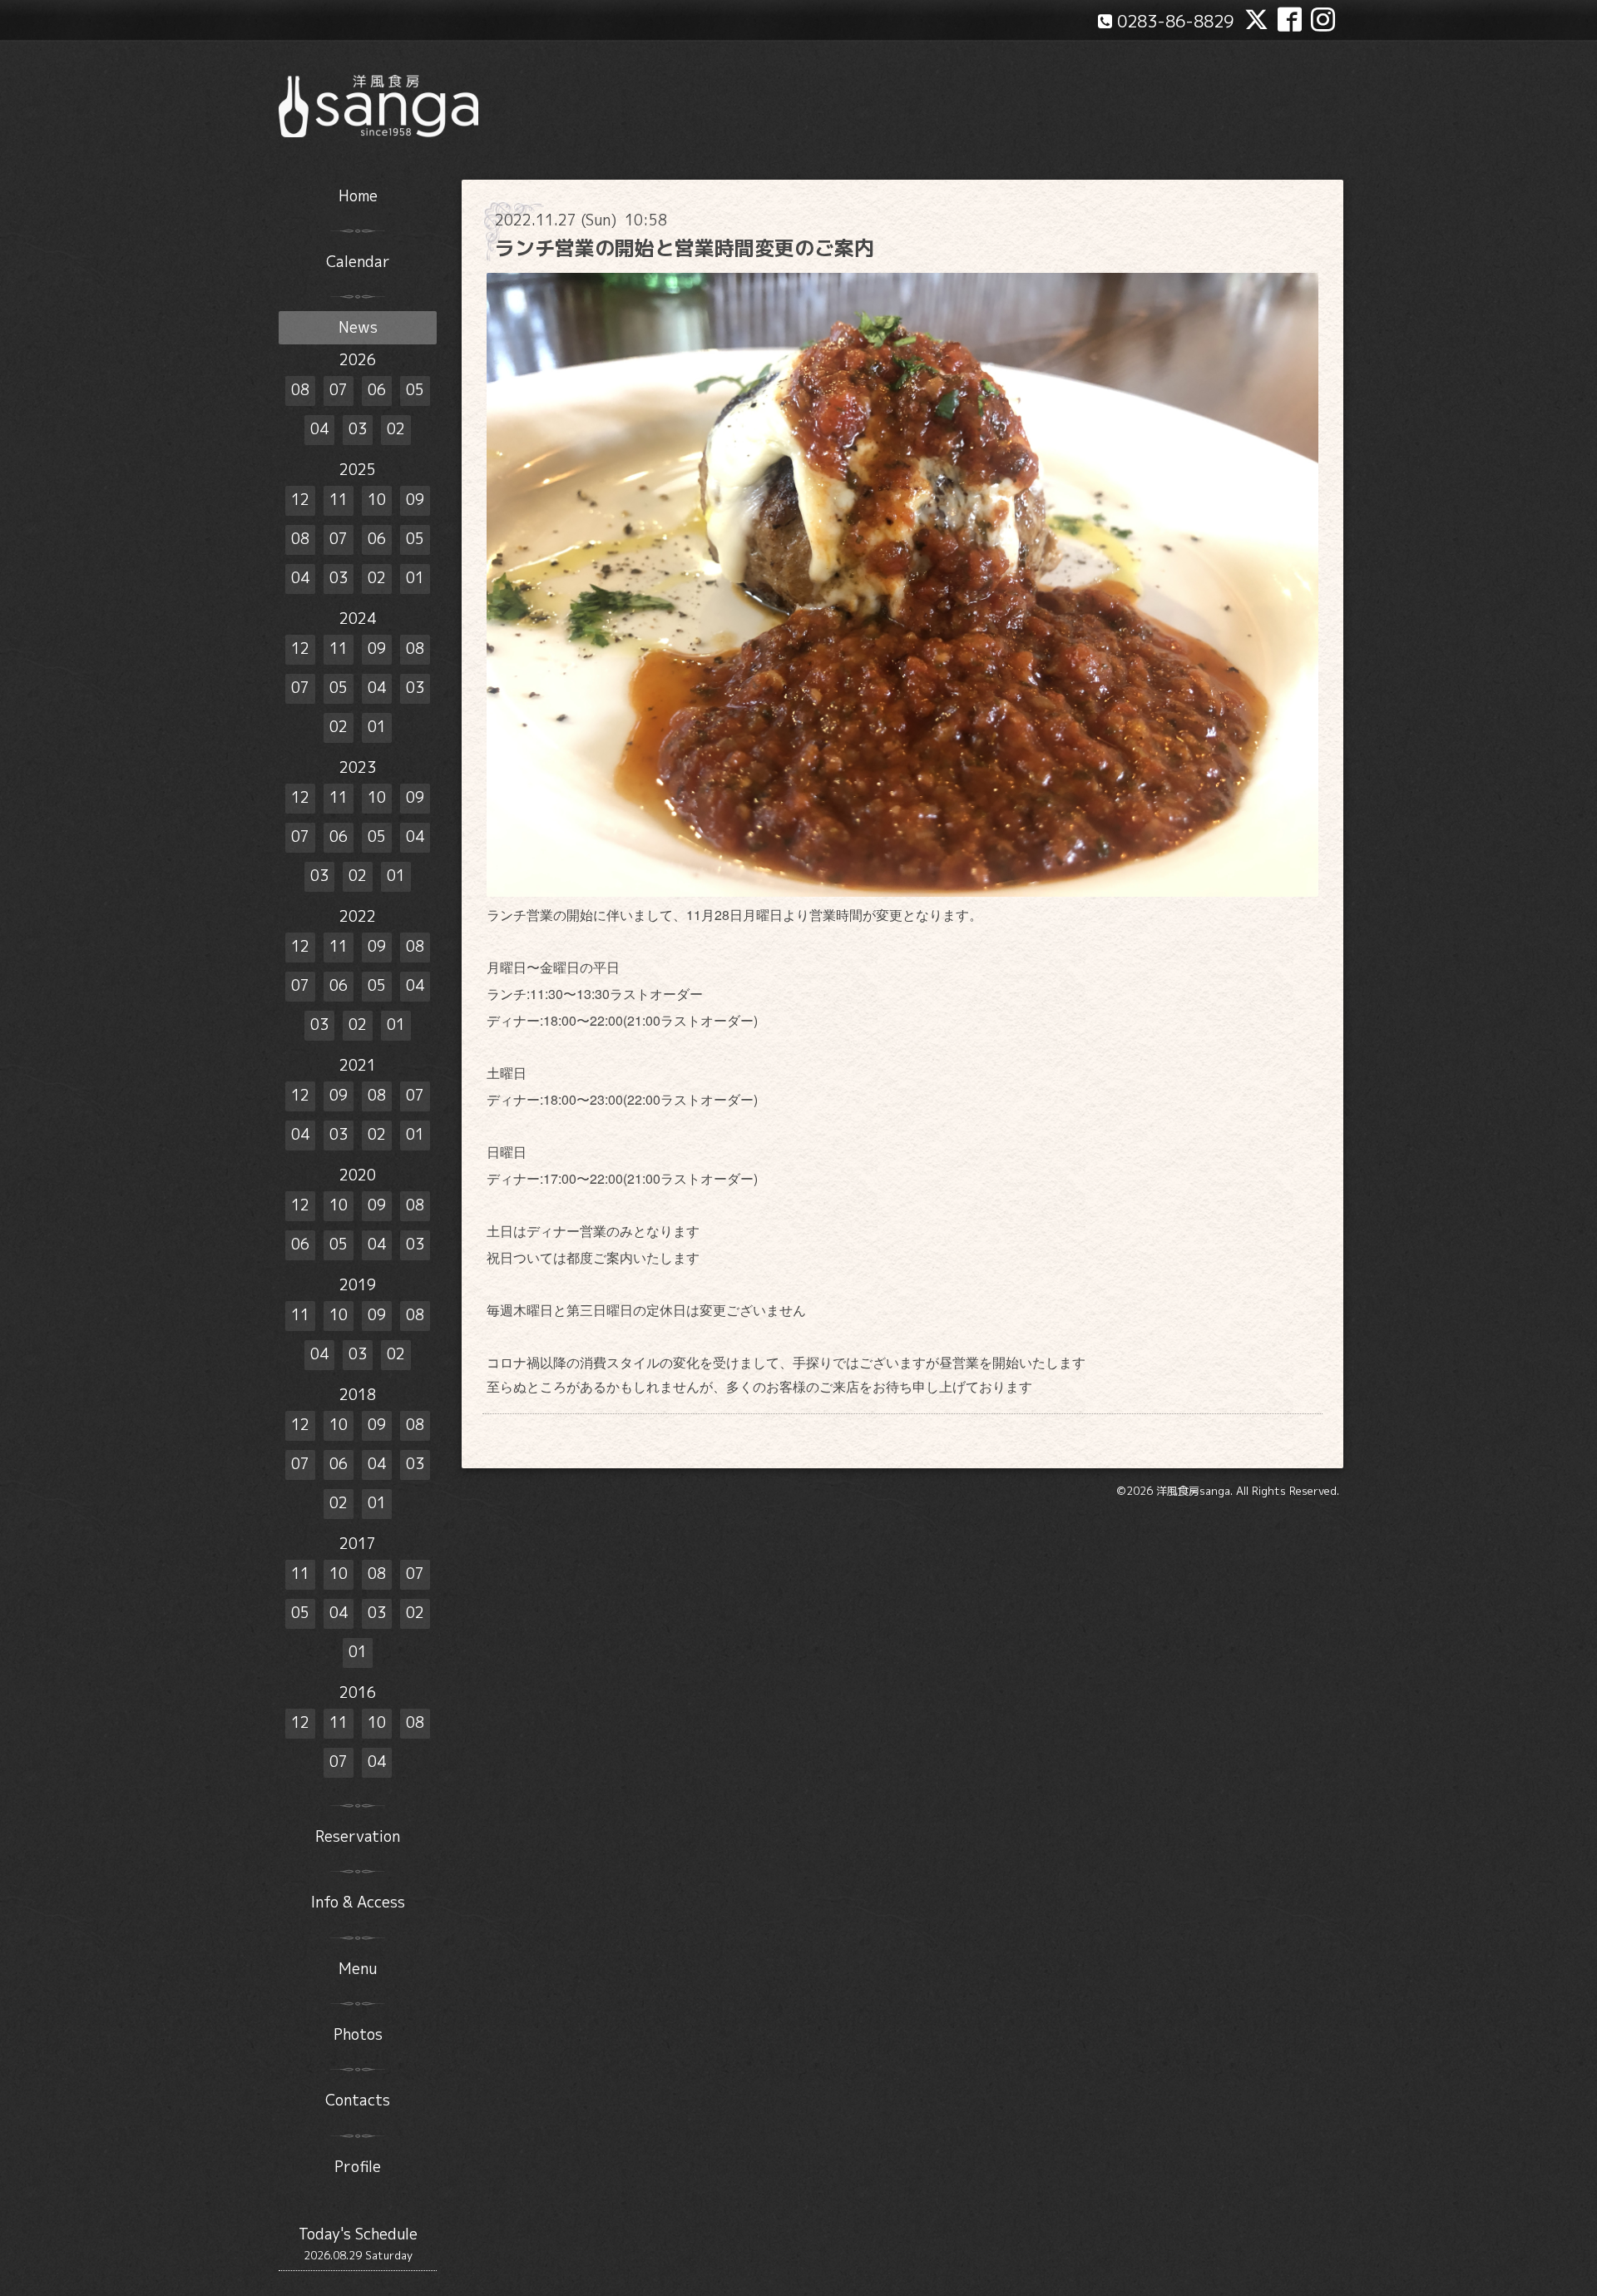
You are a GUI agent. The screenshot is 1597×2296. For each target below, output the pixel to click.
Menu (358, 1969)
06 (377, 390)
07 (339, 390)
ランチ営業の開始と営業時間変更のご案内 (685, 248)
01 (415, 578)
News (358, 327)
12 (300, 500)
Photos (358, 2034)
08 (300, 390)
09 (415, 500)
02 (396, 429)
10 (377, 500)
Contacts (358, 2100)
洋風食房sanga (1193, 1491)
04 (319, 429)
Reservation (358, 1836)
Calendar (358, 262)
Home (358, 196)
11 (339, 500)
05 (415, 390)
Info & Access (358, 1902)
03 (358, 429)
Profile (358, 2167)
